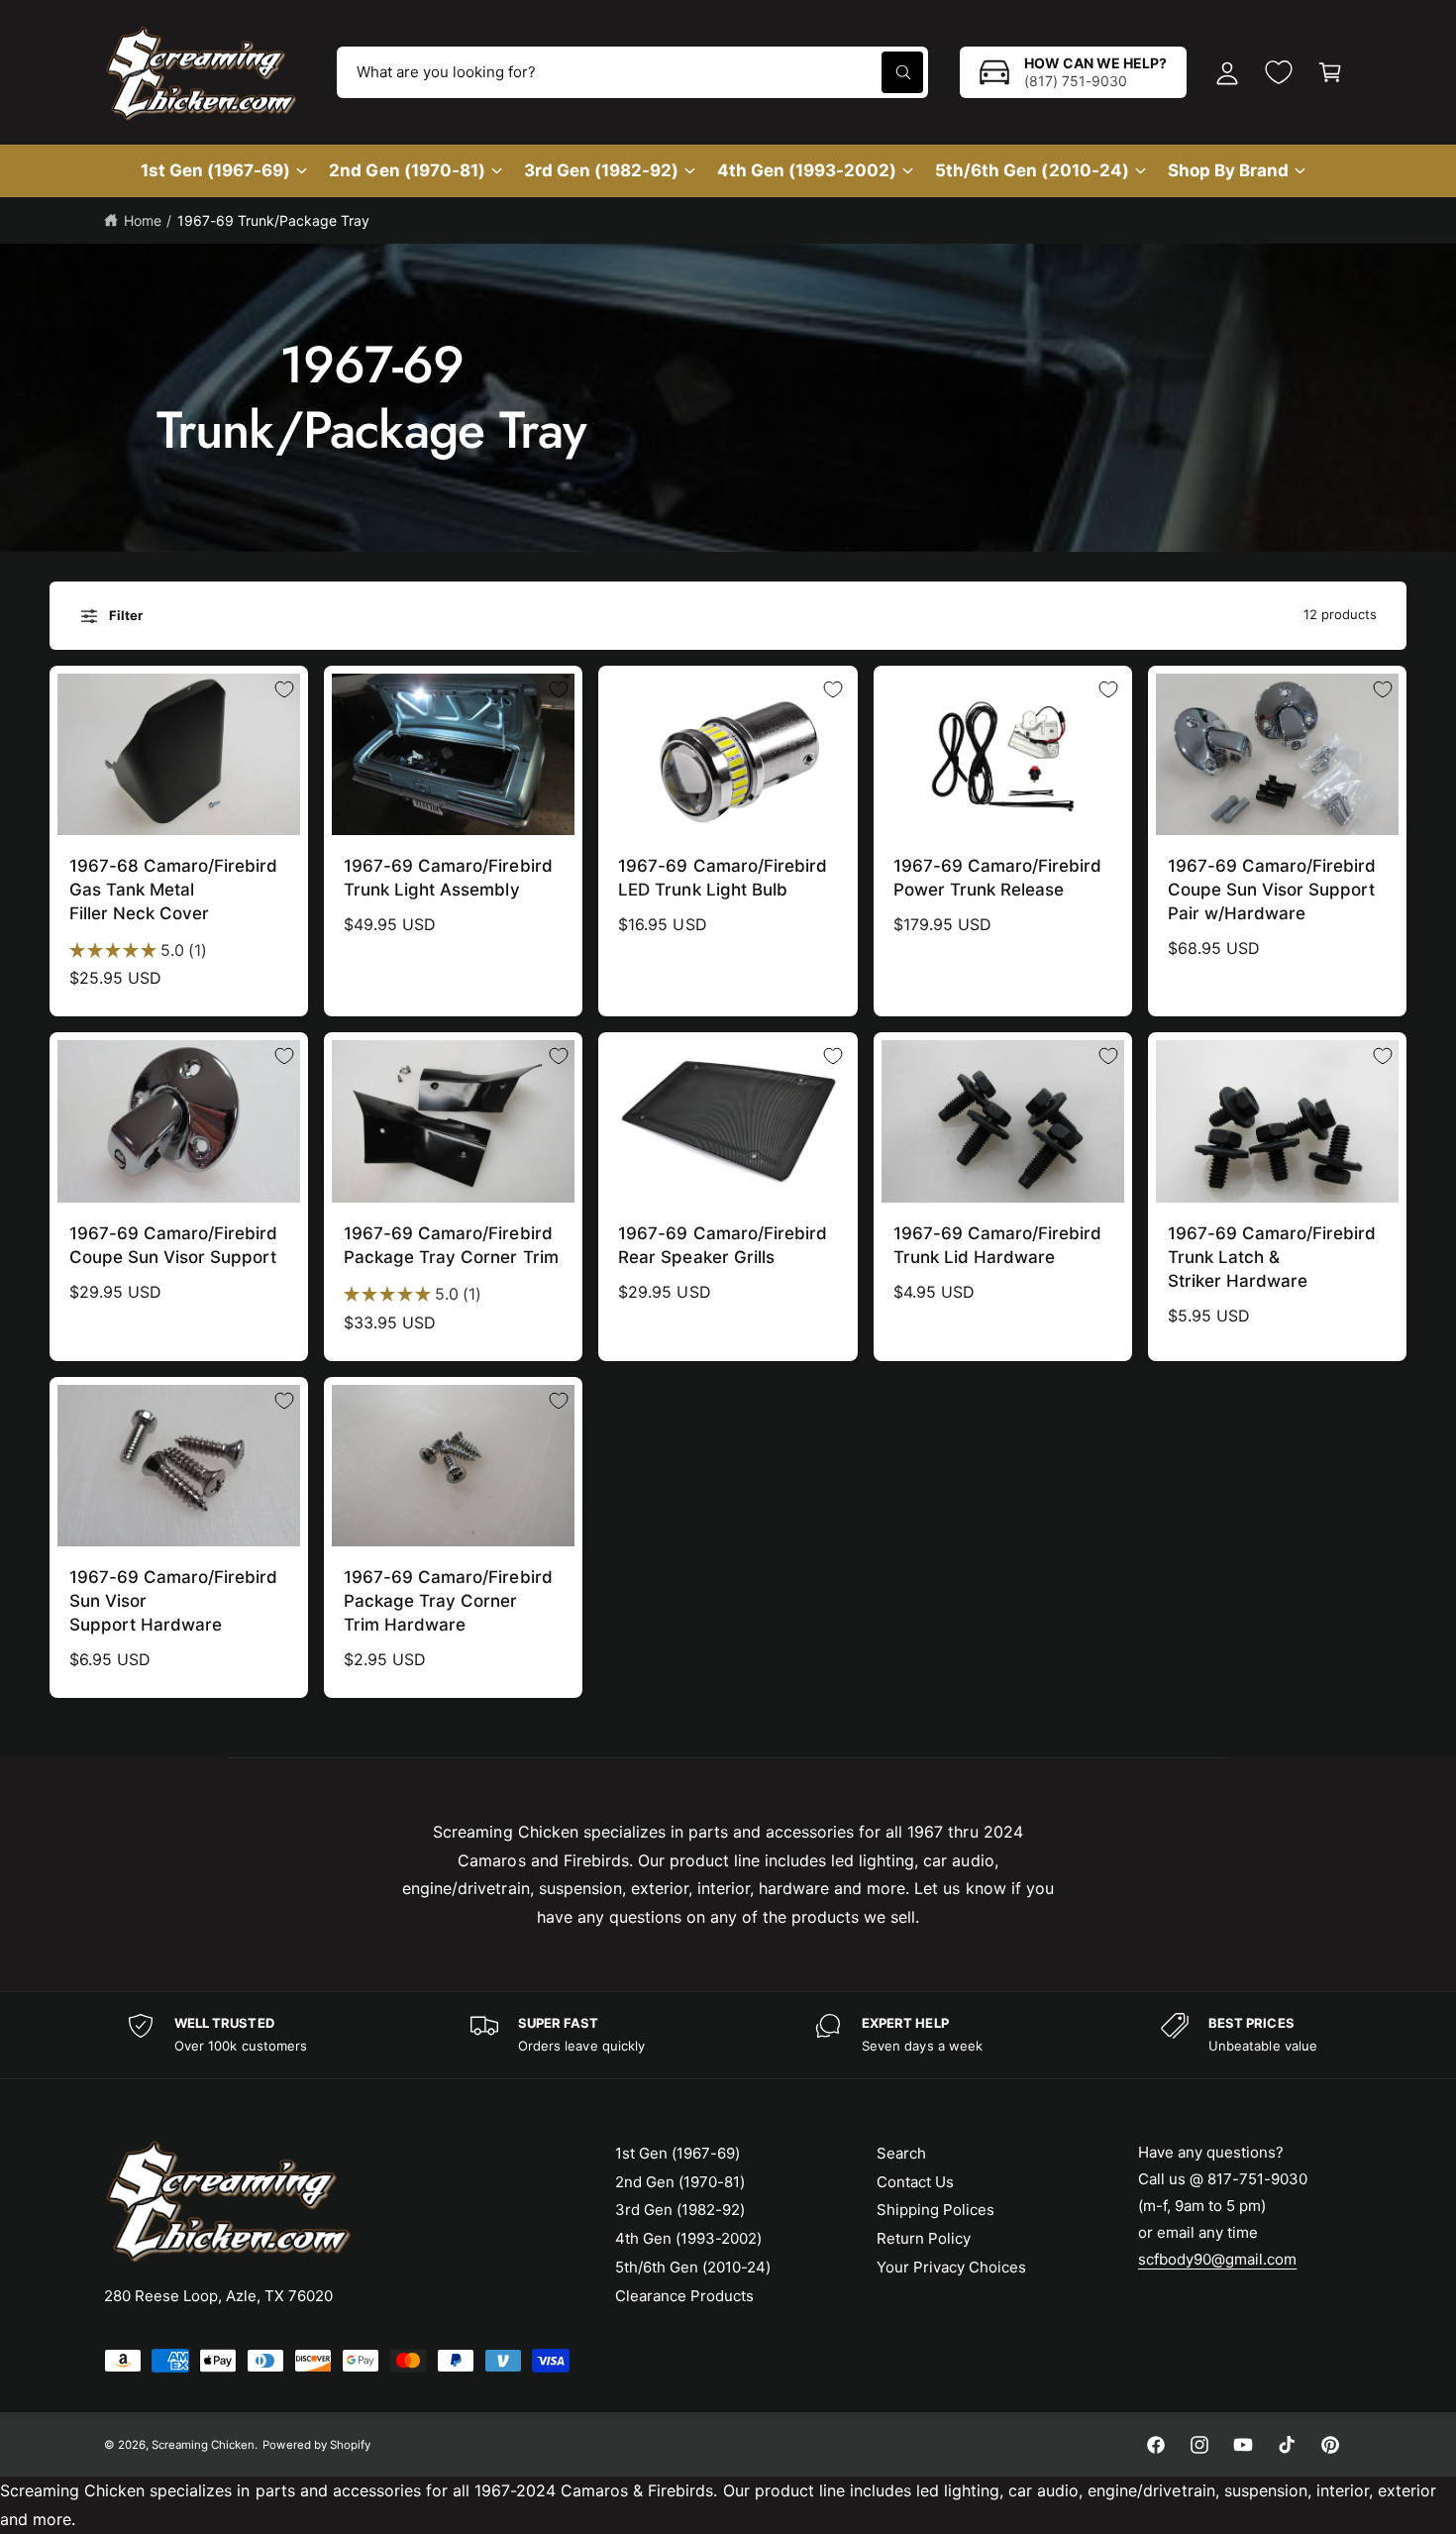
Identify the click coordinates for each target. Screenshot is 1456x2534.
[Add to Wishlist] (284, 689)
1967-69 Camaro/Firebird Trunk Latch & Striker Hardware (1272, 1257)
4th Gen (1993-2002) (807, 170)
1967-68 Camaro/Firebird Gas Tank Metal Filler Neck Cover (173, 890)
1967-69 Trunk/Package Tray (273, 220)
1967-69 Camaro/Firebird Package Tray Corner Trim (451, 1245)
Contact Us (915, 2182)
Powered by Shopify (316, 2445)
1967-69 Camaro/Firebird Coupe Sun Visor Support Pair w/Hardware (1272, 890)
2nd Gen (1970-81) (407, 170)
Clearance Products (684, 2296)
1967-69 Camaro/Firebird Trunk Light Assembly (448, 878)
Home (143, 220)
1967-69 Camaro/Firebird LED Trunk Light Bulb (722, 878)
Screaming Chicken (203, 2445)
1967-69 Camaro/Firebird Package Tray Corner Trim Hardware (448, 1601)
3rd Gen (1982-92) (601, 170)
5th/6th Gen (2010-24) (1032, 170)
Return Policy (924, 2238)
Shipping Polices (936, 2210)
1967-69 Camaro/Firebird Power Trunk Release (997, 878)
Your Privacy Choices (951, 2267)
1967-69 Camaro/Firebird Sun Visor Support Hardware (173, 1601)
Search (901, 2153)
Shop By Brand (1228, 170)
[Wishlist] (1279, 72)
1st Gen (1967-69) (215, 170)
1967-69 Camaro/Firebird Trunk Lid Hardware (997, 1245)
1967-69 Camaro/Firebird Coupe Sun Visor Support (173, 1245)
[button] (1330, 72)
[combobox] (632, 72)
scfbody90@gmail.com (1217, 2259)
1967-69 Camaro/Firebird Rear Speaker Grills (722, 1245)
